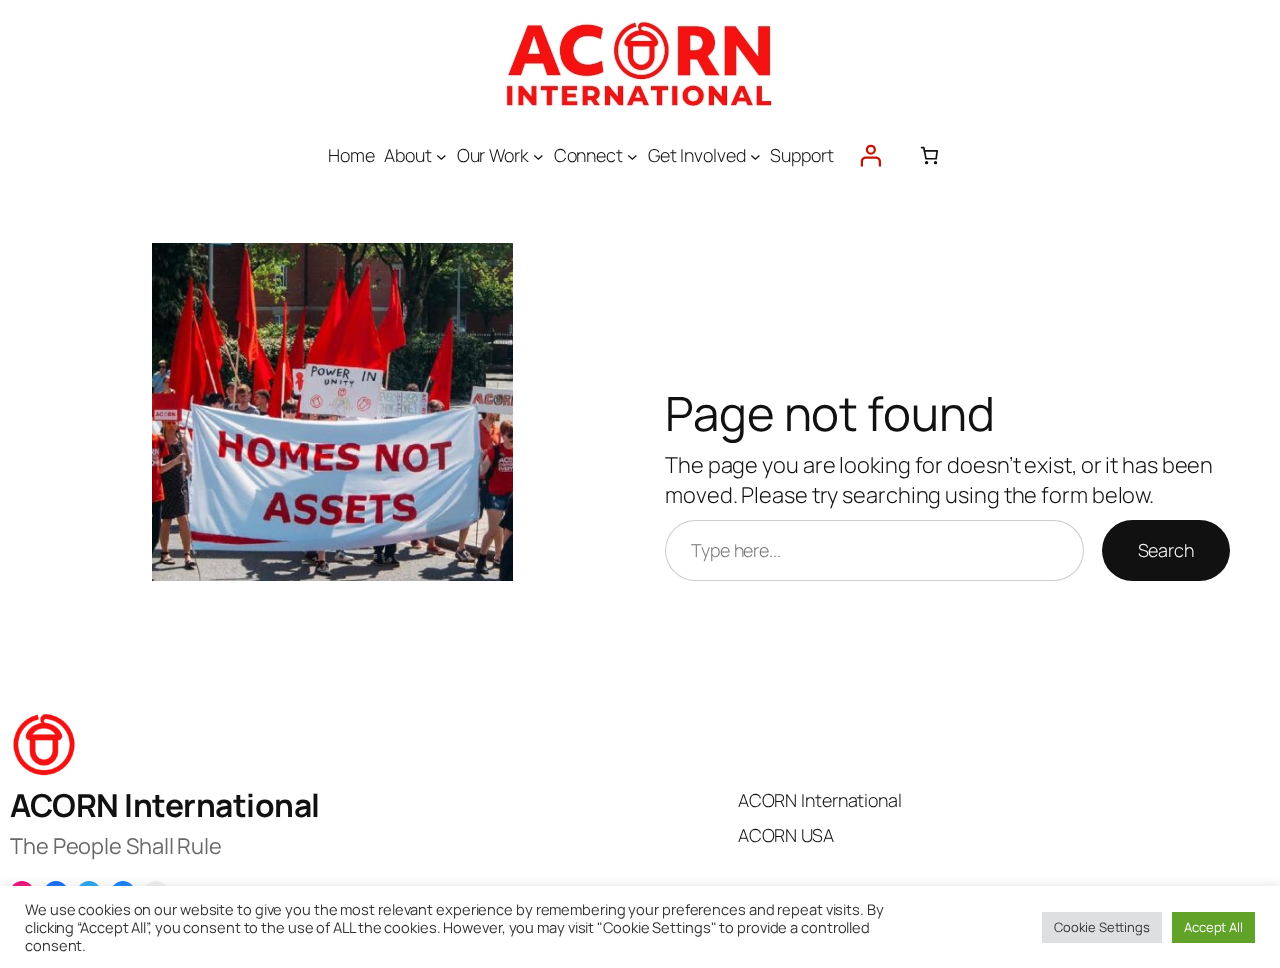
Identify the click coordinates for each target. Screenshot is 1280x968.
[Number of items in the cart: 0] (929, 155)
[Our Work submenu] (538, 155)
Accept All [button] (1213, 927)
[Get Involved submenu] (755, 155)
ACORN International (165, 805)
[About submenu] (441, 155)
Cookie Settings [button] (1102, 927)
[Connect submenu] (632, 155)
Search (1166, 550)
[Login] (870, 156)
